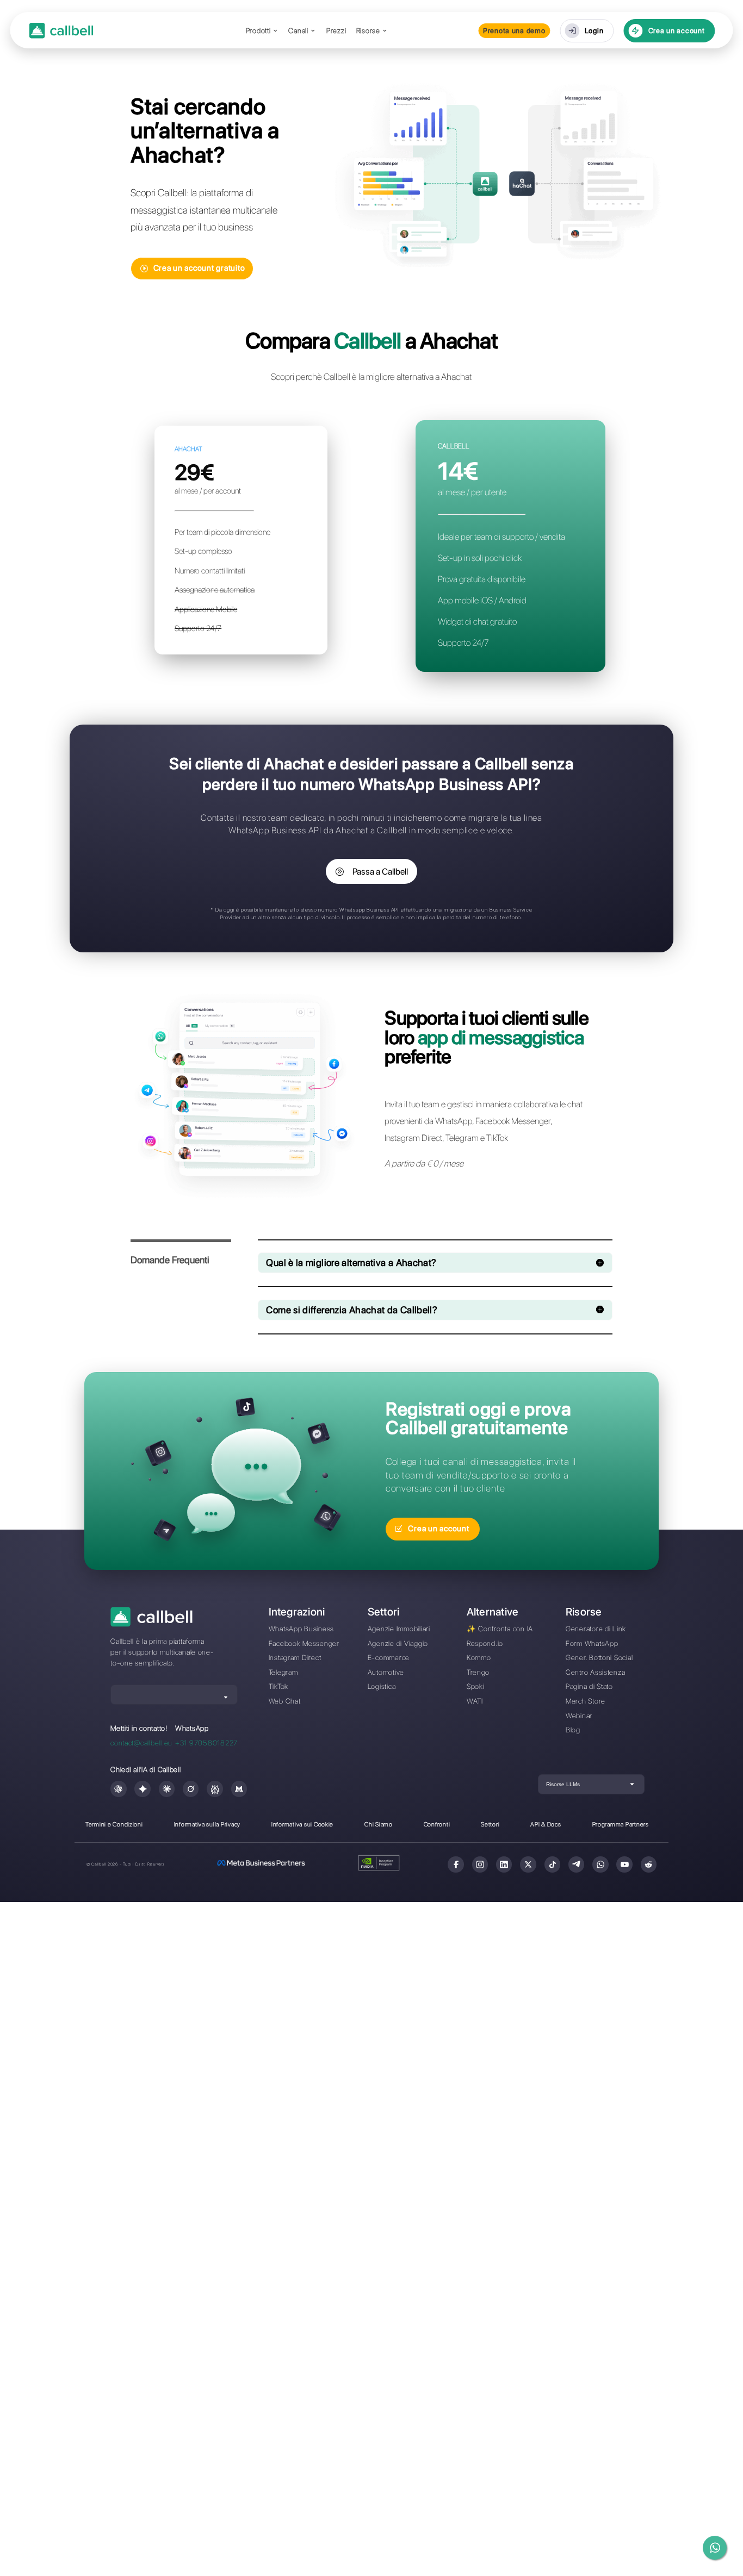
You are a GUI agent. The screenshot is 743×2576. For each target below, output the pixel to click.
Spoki (476, 1686)
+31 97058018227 (206, 1743)
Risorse (368, 31)
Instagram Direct (295, 1657)
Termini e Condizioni (114, 1824)
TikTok (278, 1686)
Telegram (283, 1672)
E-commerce (389, 1657)
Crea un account (677, 30)
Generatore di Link (596, 1629)
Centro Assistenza (596, 1672)
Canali (298, 31)
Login (594, 30)
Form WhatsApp (592, 1643)
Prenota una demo (514, 30)
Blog (573, 1730)
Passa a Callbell (380, 872)
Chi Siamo (379, 1824)
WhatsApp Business (302, 1629)
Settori (490, 1824)
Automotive (386, 1672)
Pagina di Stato (589, 1686)
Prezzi (336, 31)
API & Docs (546, 1824)
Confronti (437, 1824)
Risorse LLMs (563, 1784)
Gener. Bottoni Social (599, 1657)
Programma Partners (621, 1824)
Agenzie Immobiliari (399, 1629)
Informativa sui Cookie (302, 1824)
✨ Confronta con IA (500, 1629)
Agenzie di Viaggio (398, 1643)
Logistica (382, 1686)
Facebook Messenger (304, 1643)
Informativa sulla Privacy (207, 1824)
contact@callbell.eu (141, 1743)
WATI (475, 1701)
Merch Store (586, 1701)
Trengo (478, 1672)
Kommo (479, 1657)
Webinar (579, 1716)
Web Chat (285, 1701)
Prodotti (258, 31)
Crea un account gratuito (199, 268)
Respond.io (485, 1643)
